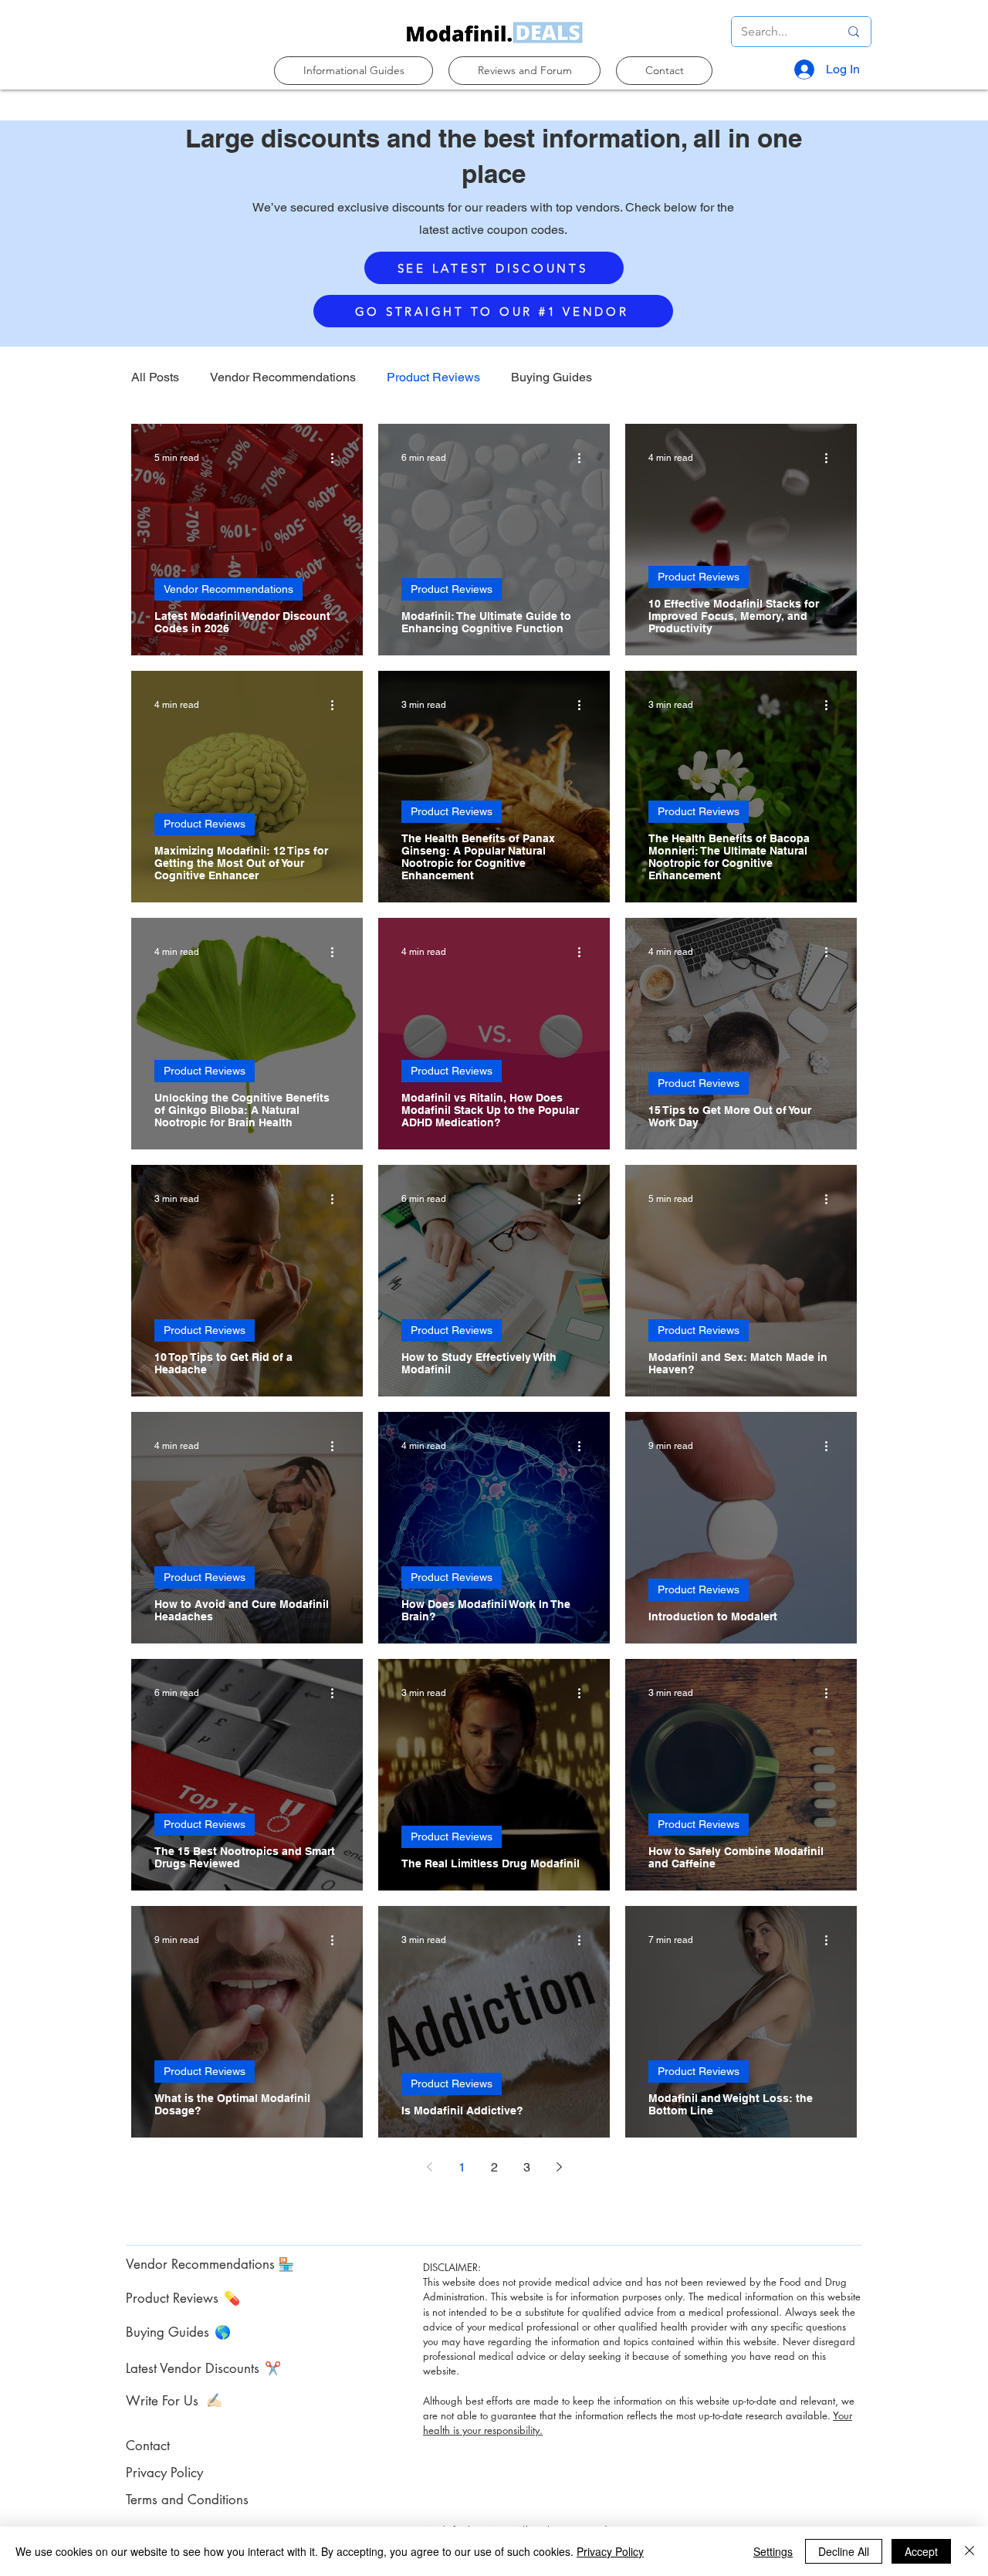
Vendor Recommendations (283, 377)
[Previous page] (429, 2167)
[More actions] (337, 458)
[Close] (969, 2551)
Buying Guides (552, 377)
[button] (354, 71)
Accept (921, 2551)
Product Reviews (433, 377)
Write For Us (162, 2401)
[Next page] (559, 2167)
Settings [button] (773, 2551)
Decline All (844, 2551)
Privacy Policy (610, 2551)
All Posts (155, 377)
